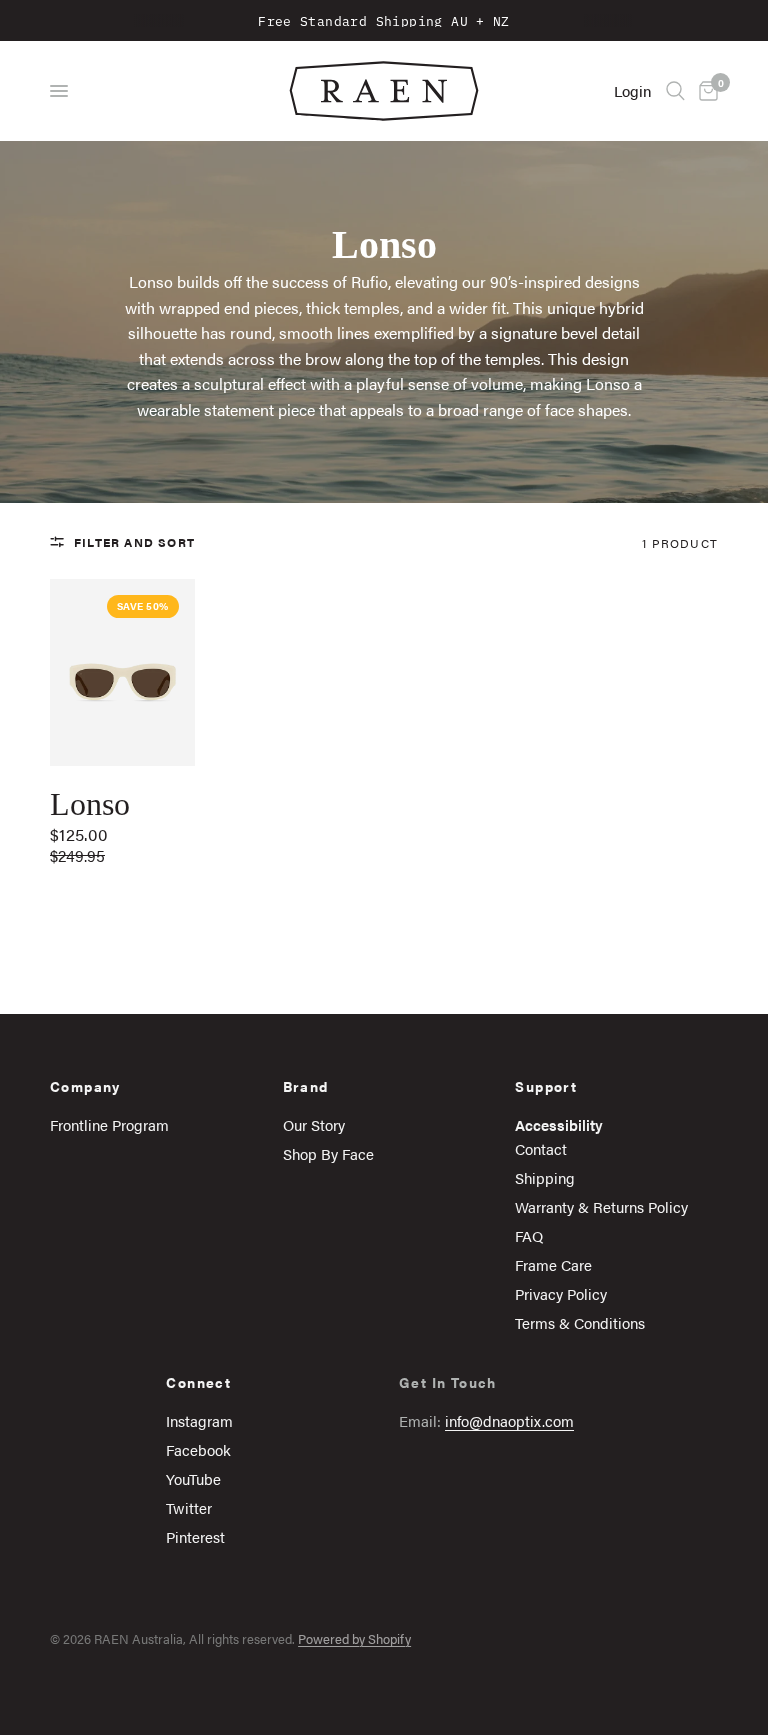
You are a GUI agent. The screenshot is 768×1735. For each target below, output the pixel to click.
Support (546, 1086)
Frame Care (553, 1264)
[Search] (675, 91)
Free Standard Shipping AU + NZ (384, 20)
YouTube (193, 1478)
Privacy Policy (561, 1293)
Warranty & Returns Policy (601, 1206)
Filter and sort (134, 542)
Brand (306, 1086)
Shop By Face (328, 1153)
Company (85, 1086)
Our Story (314, 1124)
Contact (541, 1148)
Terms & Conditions (580, 1322)
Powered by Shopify (354, 1638)
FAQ (529, 1235)
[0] (705, 91)
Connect (198, 1382)
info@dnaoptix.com (509, 1420)
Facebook (198, 1449)
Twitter (189, 1507)
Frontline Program (109, 1124)
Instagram (199, 1420)
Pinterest (195, 1536)
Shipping (545, 1177)
